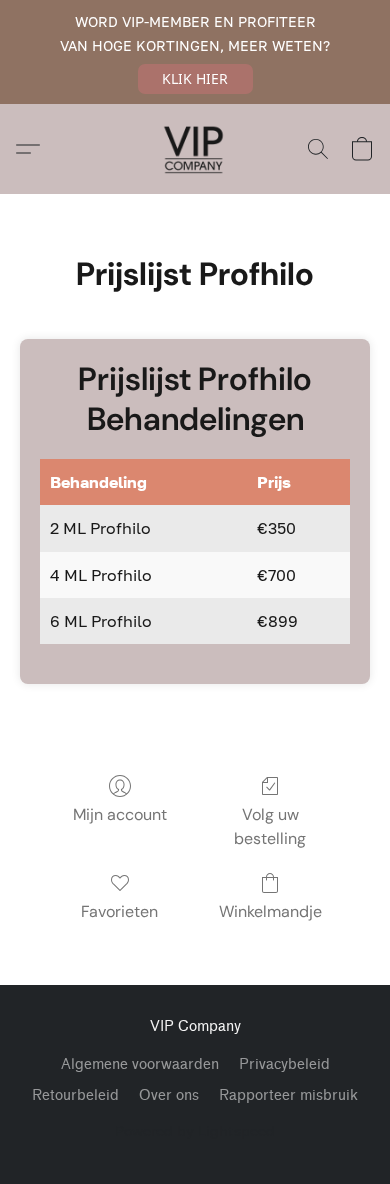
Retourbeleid (75, 1095)
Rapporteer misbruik (288, 1095)
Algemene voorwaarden (140, 1064)
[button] (195, 79)
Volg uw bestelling (270, 826)
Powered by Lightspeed (195, 1130)
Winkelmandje (270, 911)
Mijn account (120, 814)
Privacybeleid (284, 1064)
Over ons (169, 1095)
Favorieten (119, 911)
